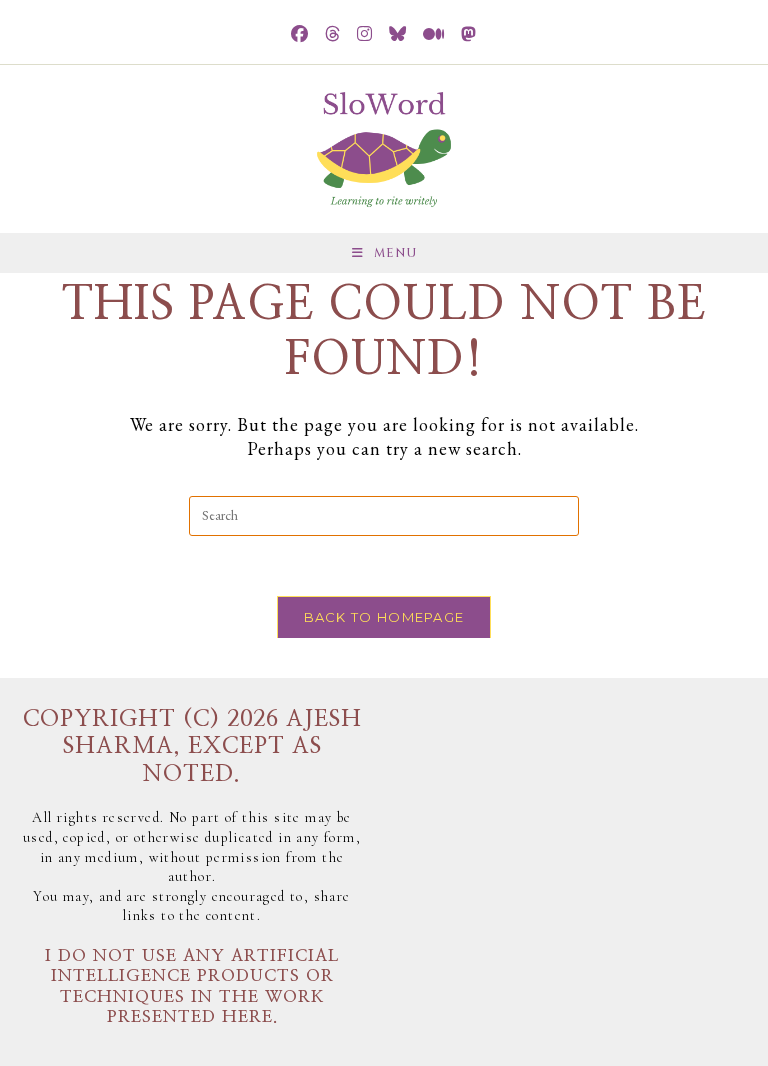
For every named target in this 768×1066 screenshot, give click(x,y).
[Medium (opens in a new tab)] (434, 35)
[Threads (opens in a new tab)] (333, 35)
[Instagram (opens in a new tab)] (365, 35)
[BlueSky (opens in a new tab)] (398, 35)
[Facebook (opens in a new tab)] (300, 35)
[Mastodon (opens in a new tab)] (469, 35)
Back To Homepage (384, 617)
